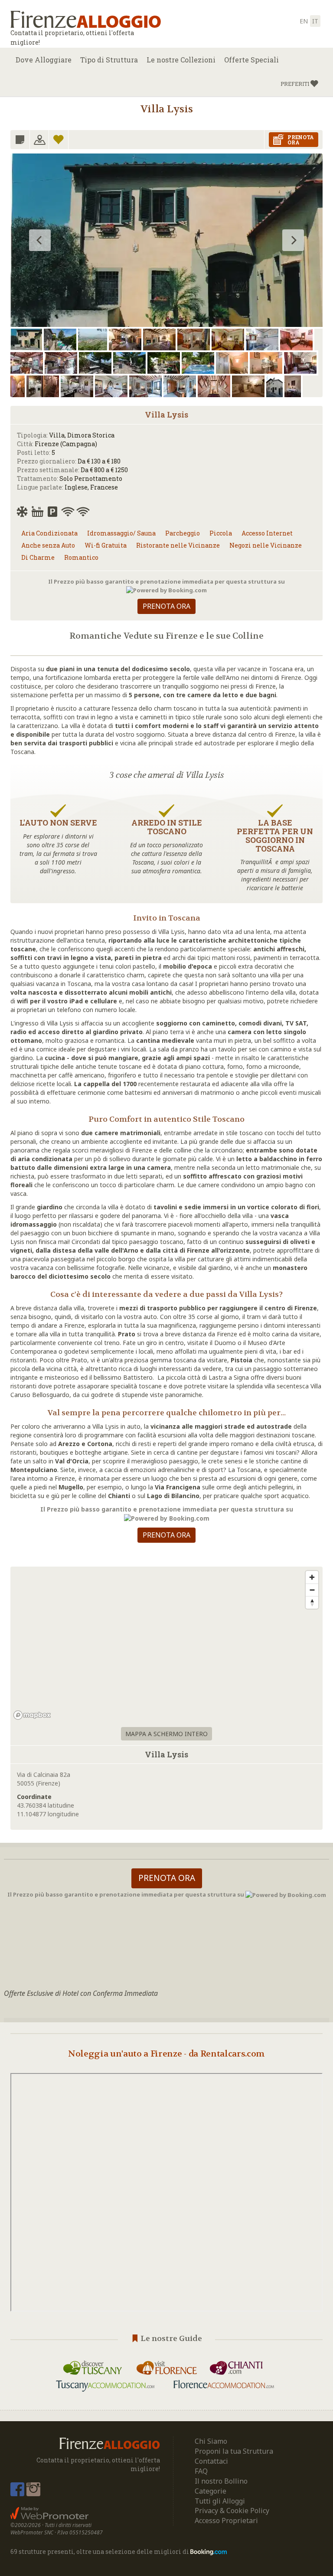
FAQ (201, 2471)
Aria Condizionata (49, 533)
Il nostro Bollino (221, 2481)
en (304, 21)
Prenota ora (166, 606)
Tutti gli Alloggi (220, 2501)
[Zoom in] (312, 1577)
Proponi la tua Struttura (234, 2451)
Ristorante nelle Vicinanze (178, 545)
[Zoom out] (312, 1590)
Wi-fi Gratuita (106, 545)
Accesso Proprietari (226, 2520)
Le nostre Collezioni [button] (181, 60)
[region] (166, 1645)
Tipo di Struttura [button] (109, 60)
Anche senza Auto (48, 545)
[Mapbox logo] (32, 1715)
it (315, 21)
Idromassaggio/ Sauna (121, 533)
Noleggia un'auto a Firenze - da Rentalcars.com (166, 2054)
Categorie (211, 2491)
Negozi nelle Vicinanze (266, 545)
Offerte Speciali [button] (251, 60)
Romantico (81, 557)
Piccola (221, 533)
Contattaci (211, 2461)
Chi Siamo (211, 2441)
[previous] (40, 240)
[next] (293, 240)
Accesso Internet (267, 533)
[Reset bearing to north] (312, 1602)
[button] (299, 84)
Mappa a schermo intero (166, 1734)
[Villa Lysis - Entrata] (166, 262)
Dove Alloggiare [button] (44, 60)
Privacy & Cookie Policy (232, 2511)
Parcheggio (183, 533)
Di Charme (38, 557)
